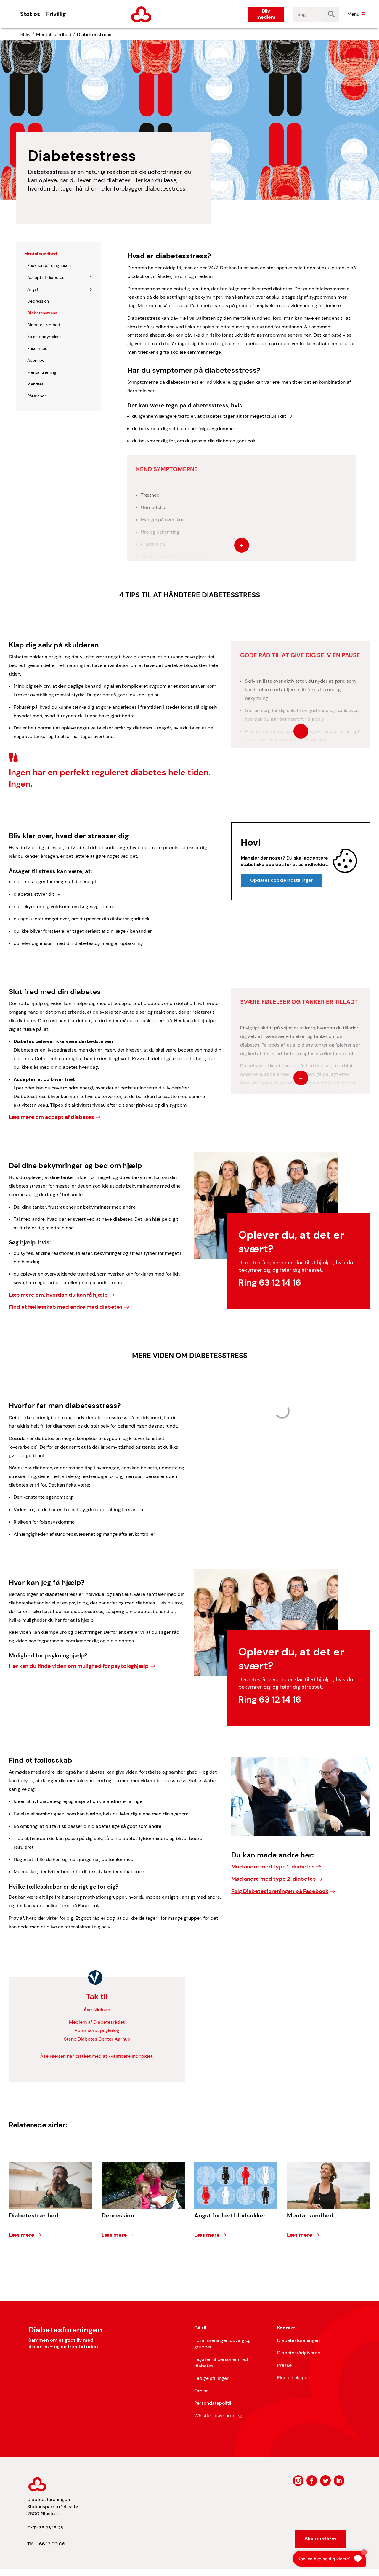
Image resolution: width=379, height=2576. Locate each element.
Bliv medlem (266, 14)
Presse (284, 2365)
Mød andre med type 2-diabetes (273, 1879)
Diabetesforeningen (298, 2340)
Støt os (30, 14)
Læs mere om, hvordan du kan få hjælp (58, 1295)
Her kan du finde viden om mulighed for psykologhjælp (79, 1666)
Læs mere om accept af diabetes (51, 1117)
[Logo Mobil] (141, 14)
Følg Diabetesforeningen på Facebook (280, 1891)
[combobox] (308, 14)
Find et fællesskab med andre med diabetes (66, 1307)
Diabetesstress (94, 35)
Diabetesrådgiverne (299, 2353)
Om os (201, 2391)
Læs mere (22, 2235)
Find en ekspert (294, 2378)
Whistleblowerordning (218, 2416)
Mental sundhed (54, 35)
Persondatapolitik (213, 2403)
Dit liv (24, 35)
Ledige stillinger (211, 2378)
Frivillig (56, 14)
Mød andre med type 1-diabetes (273, 1867)
